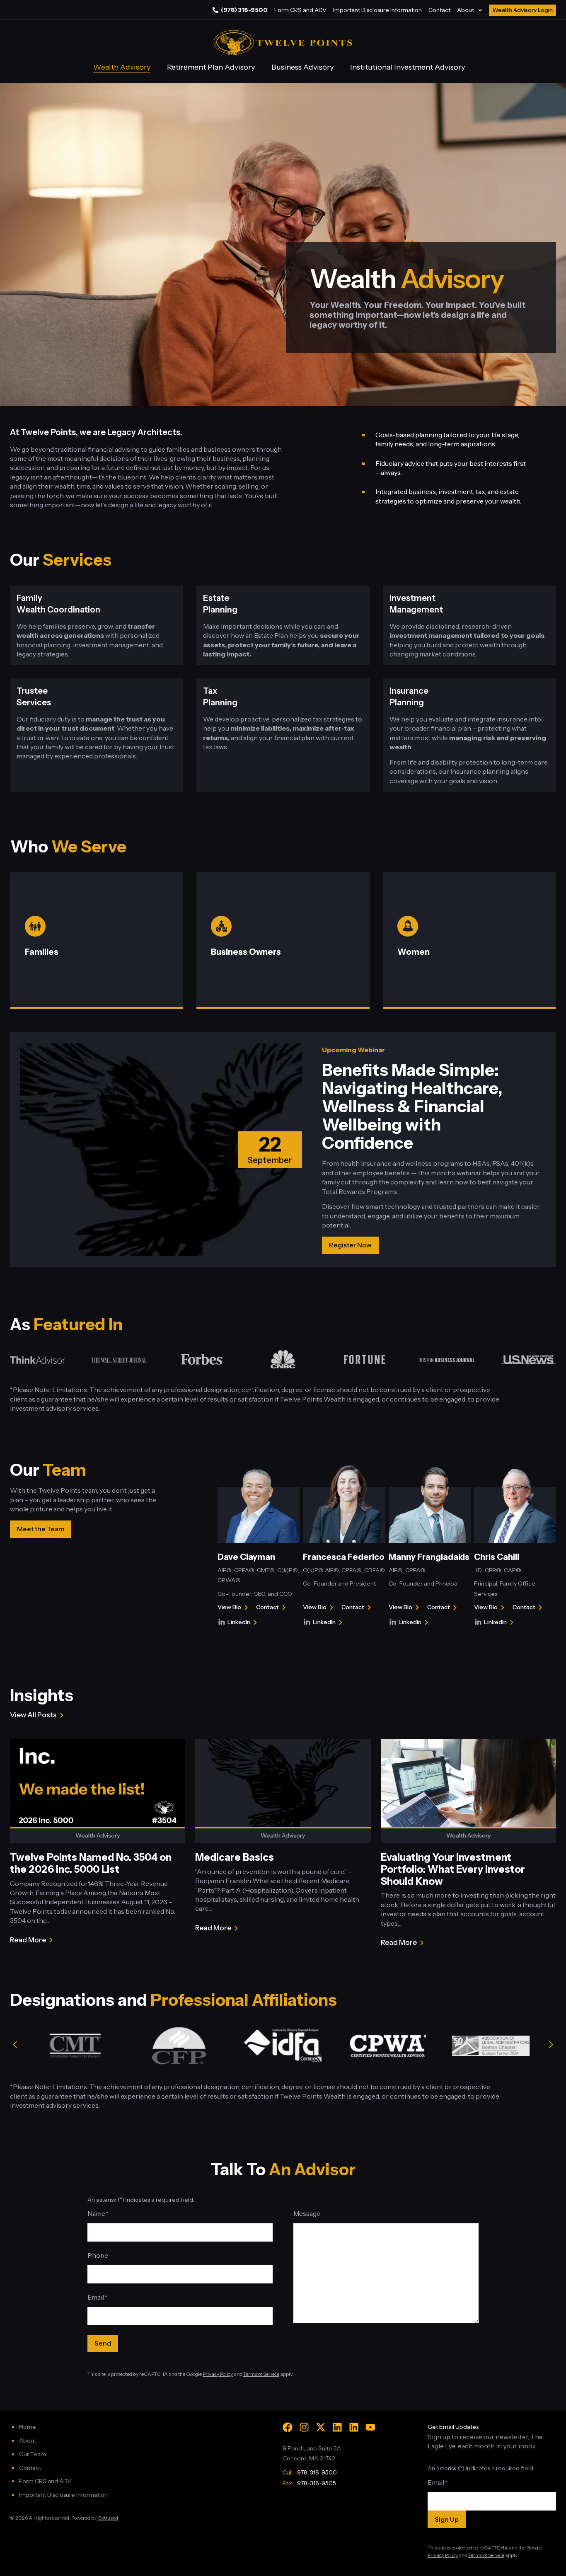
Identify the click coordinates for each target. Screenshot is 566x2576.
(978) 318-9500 (244, 10)
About (466, 10)
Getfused (108, 2518)
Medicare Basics (235, 1857)
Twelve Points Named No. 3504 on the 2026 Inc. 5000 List (91, 1863)
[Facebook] (288, 2427)
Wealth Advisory (122, 67)
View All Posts (33, 1715)
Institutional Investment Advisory (408, 67)
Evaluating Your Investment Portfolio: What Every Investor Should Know (453, 1869)
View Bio (229, 1608)
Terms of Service (261, 2374)
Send (103, 2343)
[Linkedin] (337, 2427)
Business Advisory (302, 67)
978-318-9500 (317, 2472)
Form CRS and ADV (300, 10)
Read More (28, 1940)
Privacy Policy (218, 2374)
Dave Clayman (246, 1557)
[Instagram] (304, 2427)
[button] (15, 2045)
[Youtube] (370, 2427)
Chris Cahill (497, 1557)
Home (28, 2427)
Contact (439, 10)
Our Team (33, 2454)
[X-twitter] (321, 2427)
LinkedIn (244, 1623)
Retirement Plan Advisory (211, 67)
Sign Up (447, 2519)
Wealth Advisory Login (522, 10)
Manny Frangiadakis (429, 1557)
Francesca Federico (344, 1557)
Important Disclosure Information (377, 10)
